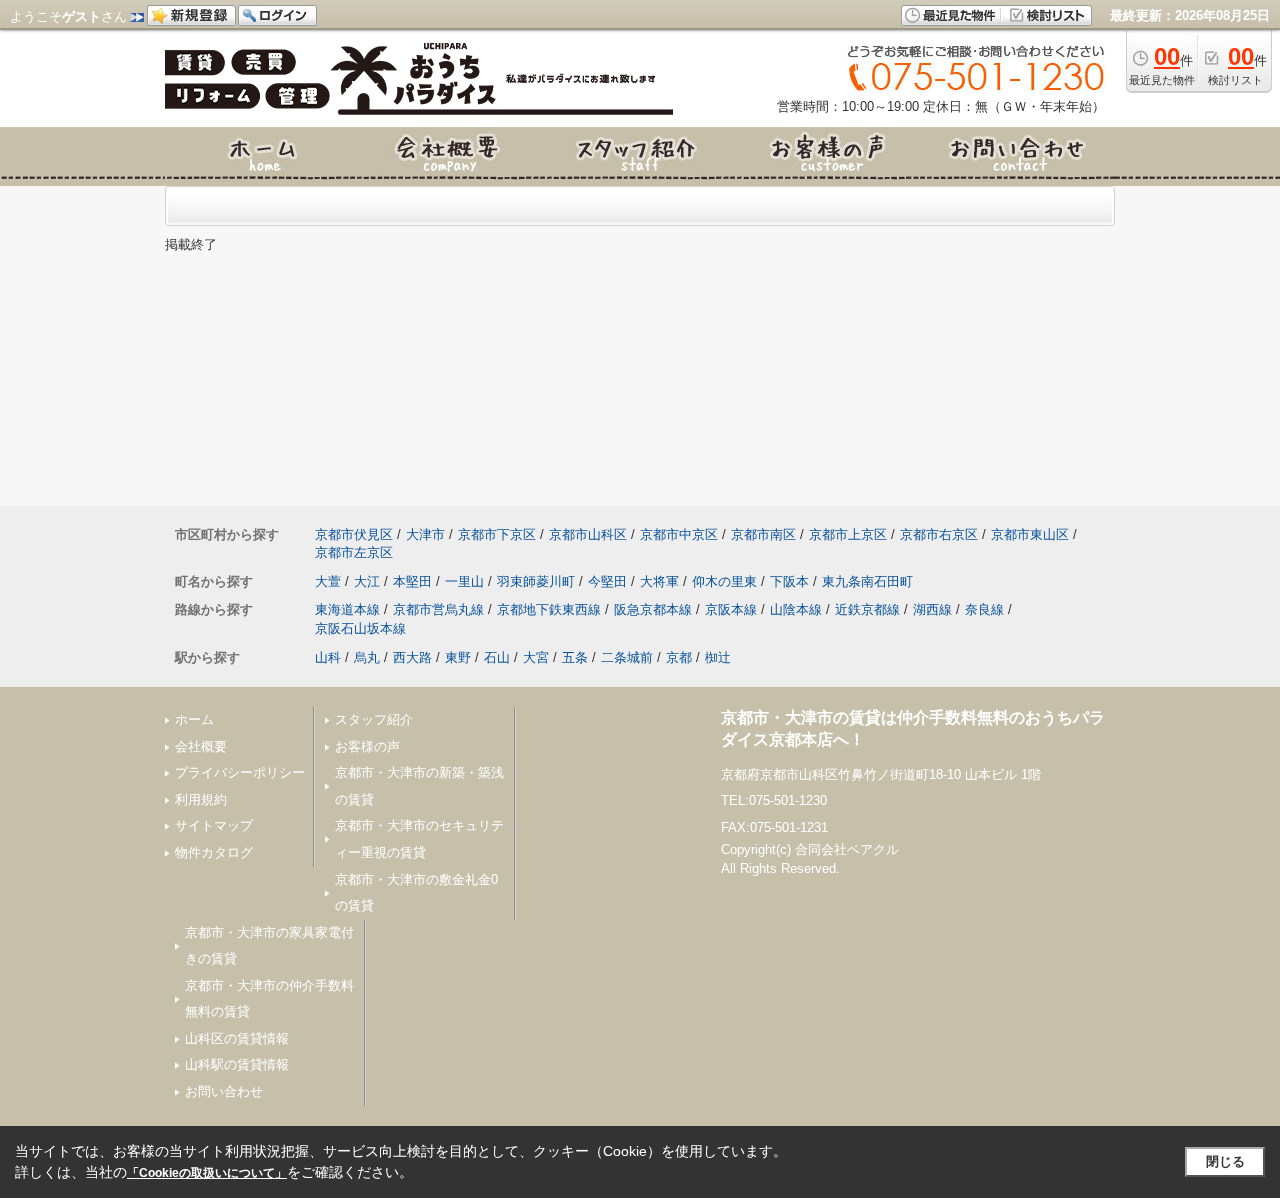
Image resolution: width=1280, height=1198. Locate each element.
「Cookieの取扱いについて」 (207, 1173)
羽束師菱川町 (536, 581)
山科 (328, 657)
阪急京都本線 (653, 609)
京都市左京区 (354, 552)
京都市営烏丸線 (438, 609)
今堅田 (607, 581)
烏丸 (367, 657)
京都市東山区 (1030, 534)
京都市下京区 (497, 534)
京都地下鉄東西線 (549, 609)
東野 (458, 657)
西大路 (412, 657)
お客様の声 (367, 746)
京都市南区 (763, 534)
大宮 (536, 657)
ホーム (194, 719)
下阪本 (789, 581)
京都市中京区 (679, 534)
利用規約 (201, 799)
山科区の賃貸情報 (237, 1038)
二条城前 (627, 657)
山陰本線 (796, 609)
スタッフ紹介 (374, 719)
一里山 (464, 581)
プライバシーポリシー (240, 772)
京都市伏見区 (354, 534)
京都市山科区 (588, 534)
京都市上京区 (848, 534)
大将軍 (659, 581)
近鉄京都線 (867, 609)
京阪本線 (731, 609)
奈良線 (984, 609)
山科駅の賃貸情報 (237, 1064)
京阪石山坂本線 (360, 628)
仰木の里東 (724, 581)
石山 (497, 657)
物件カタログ (214, 852)
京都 (679, 657)
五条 (575, 657)
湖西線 (932, 609)
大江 (367, 581)
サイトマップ (214, 825)
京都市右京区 (939, 534)
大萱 (328, 581)
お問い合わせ (224, 1091)
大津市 (425, 534)
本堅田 (412, 581)
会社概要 (201, 746)
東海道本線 (347, 609)
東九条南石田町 (867, 581)
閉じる (1225, 1161)
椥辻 (718, 657)
